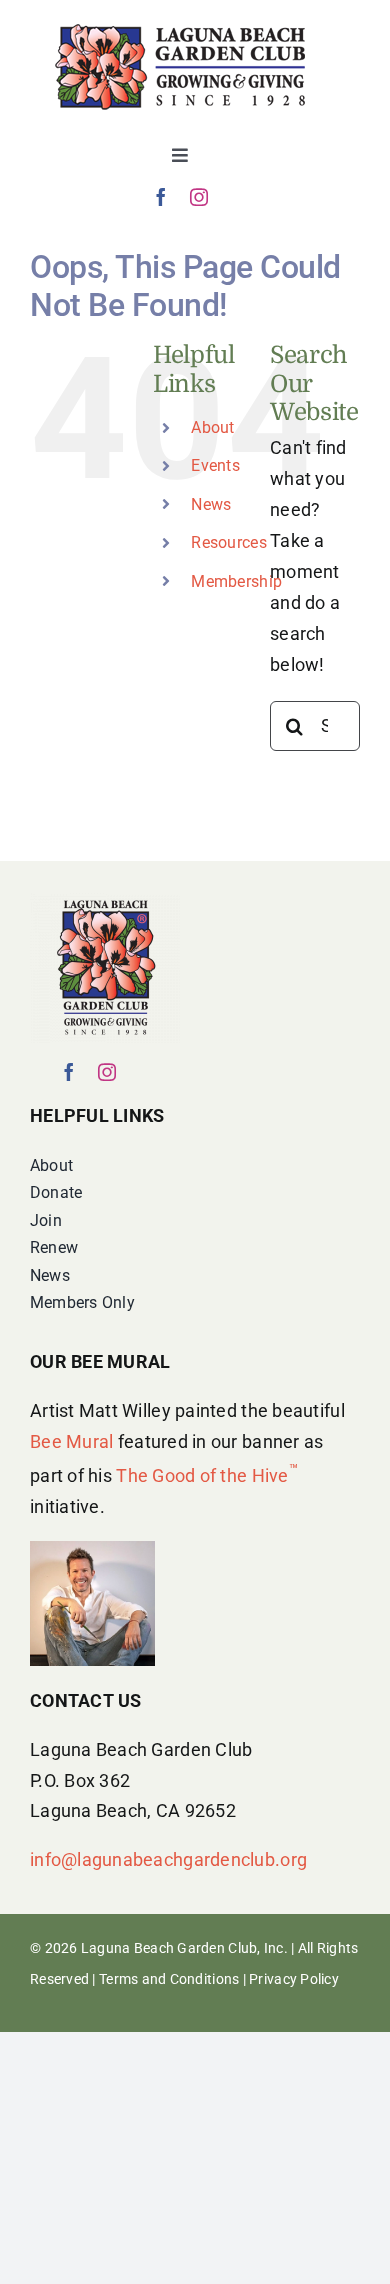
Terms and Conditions (169, 1979)
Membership (236, 581)
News (211, 504)
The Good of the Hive (207, 1475)
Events (215, 465)
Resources (228, 542)
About (212, 427)
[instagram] (199, 197)
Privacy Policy (294, 1979)
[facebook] (161, 197)
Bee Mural (71, 1441)
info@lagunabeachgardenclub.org (168, 1859)
